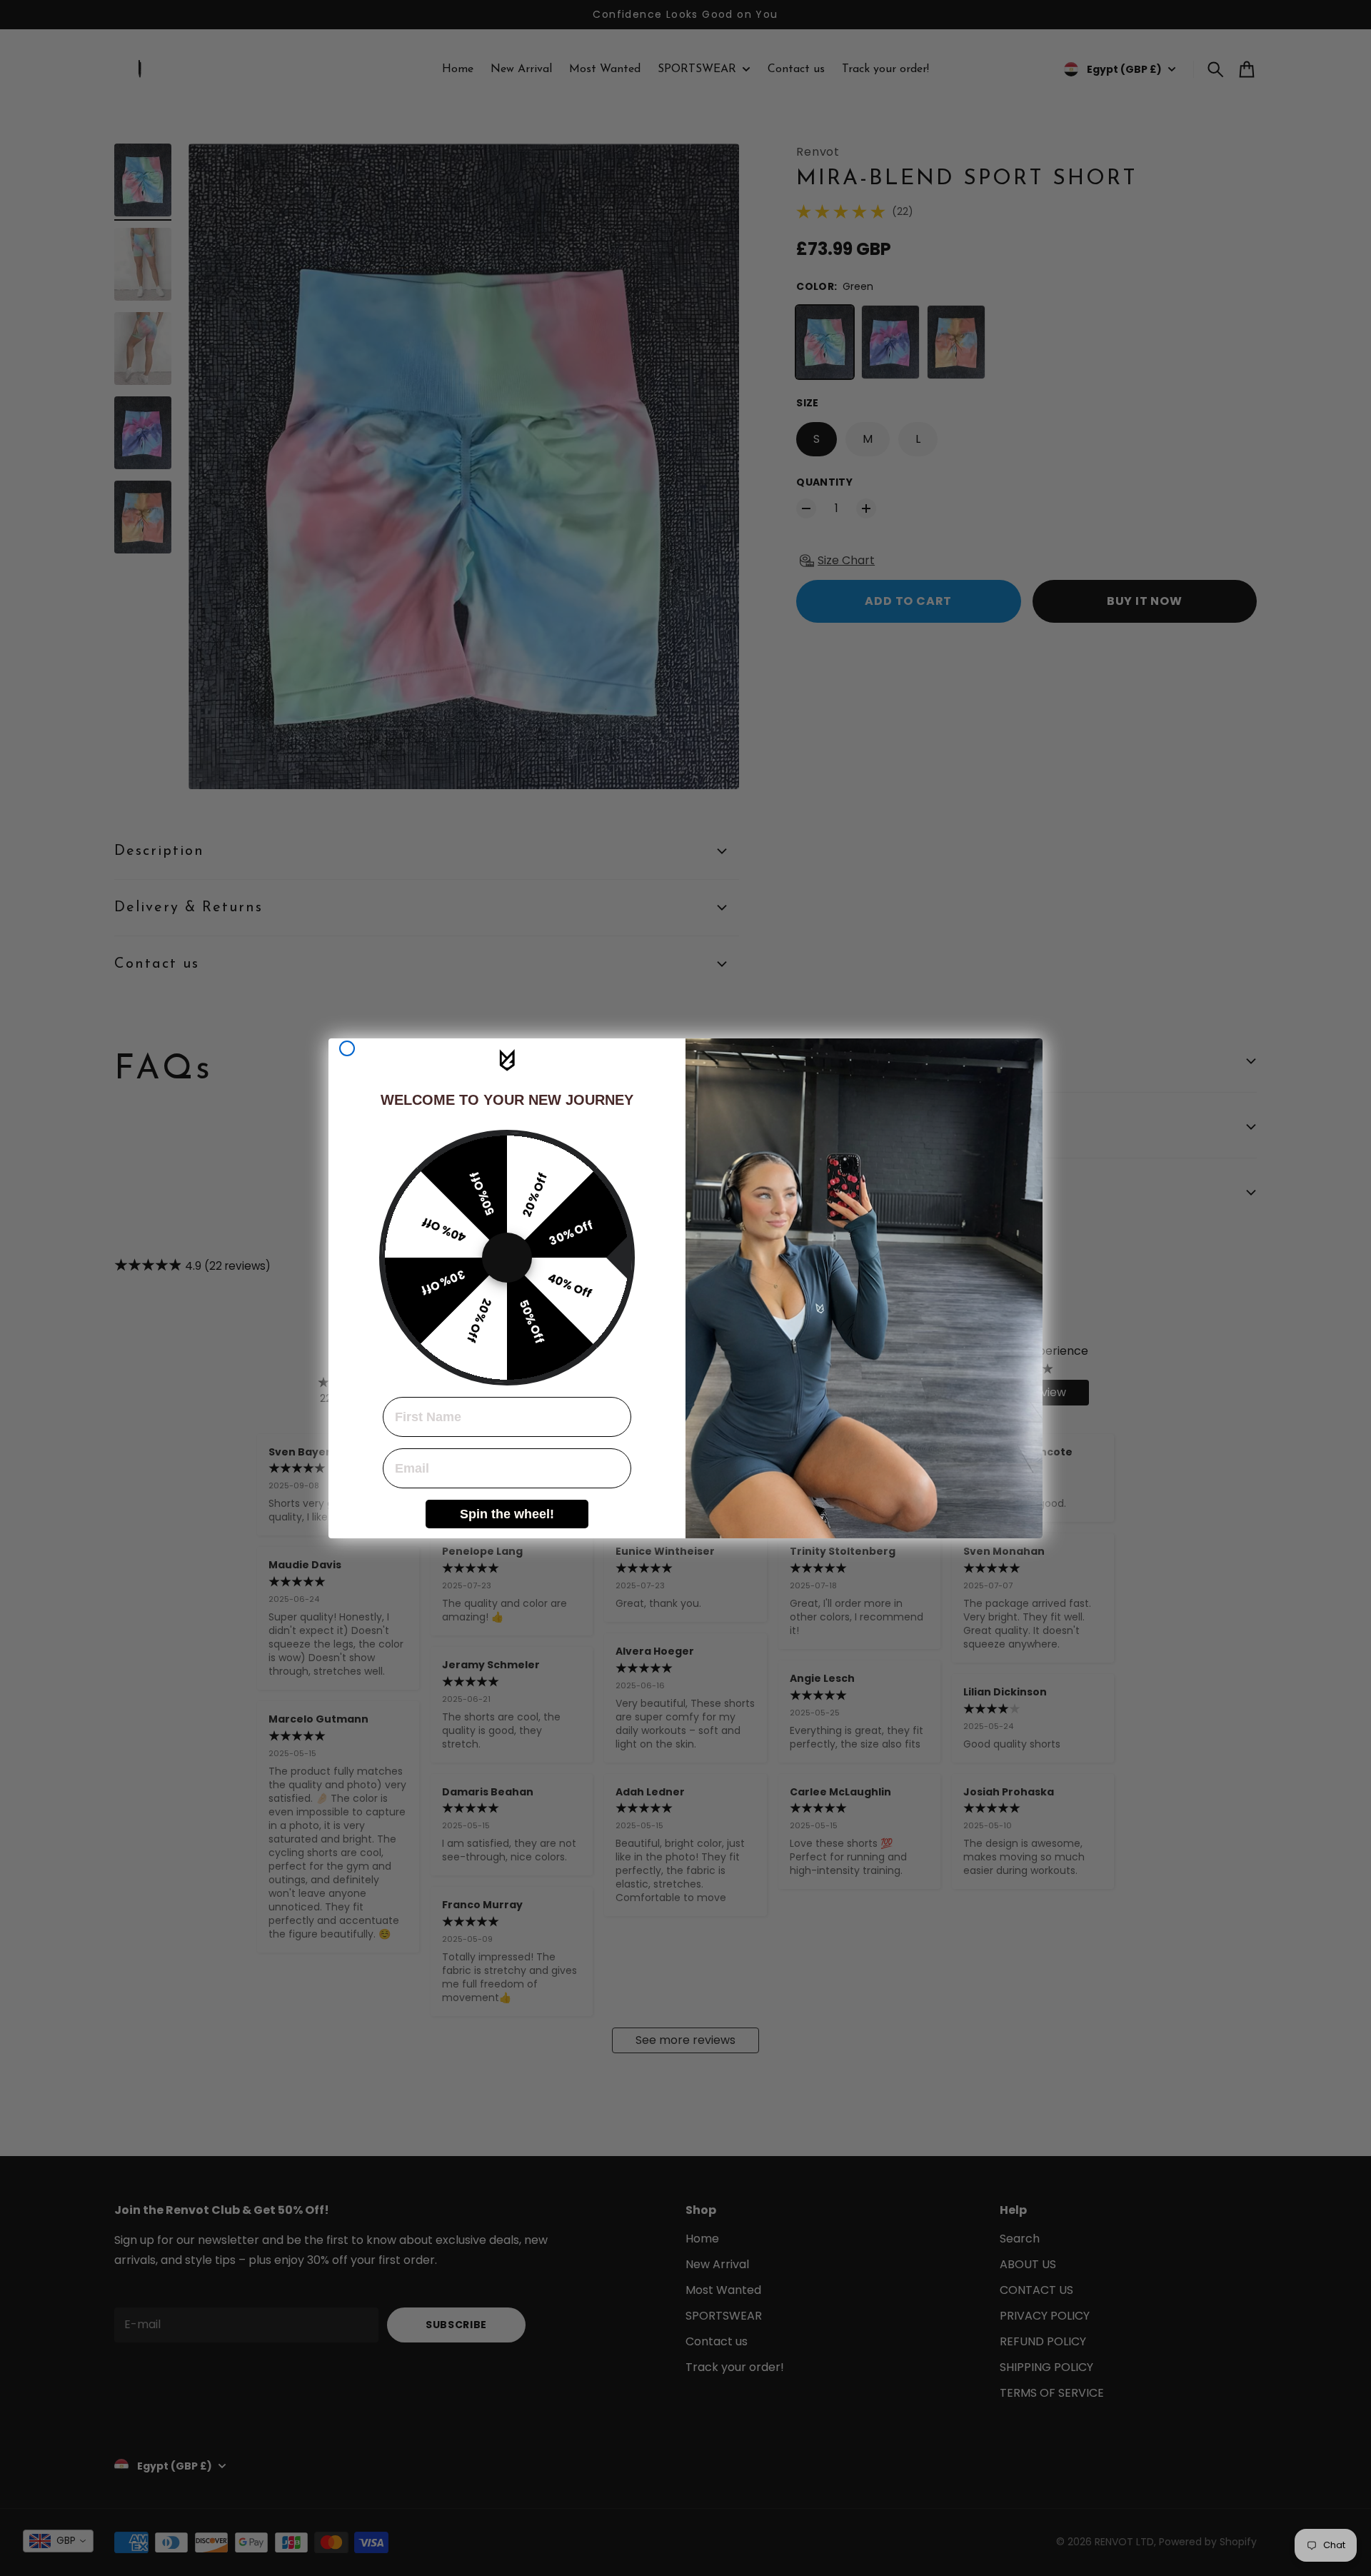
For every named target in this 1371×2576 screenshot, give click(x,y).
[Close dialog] (347, 1048)
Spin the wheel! (507, 1514)
